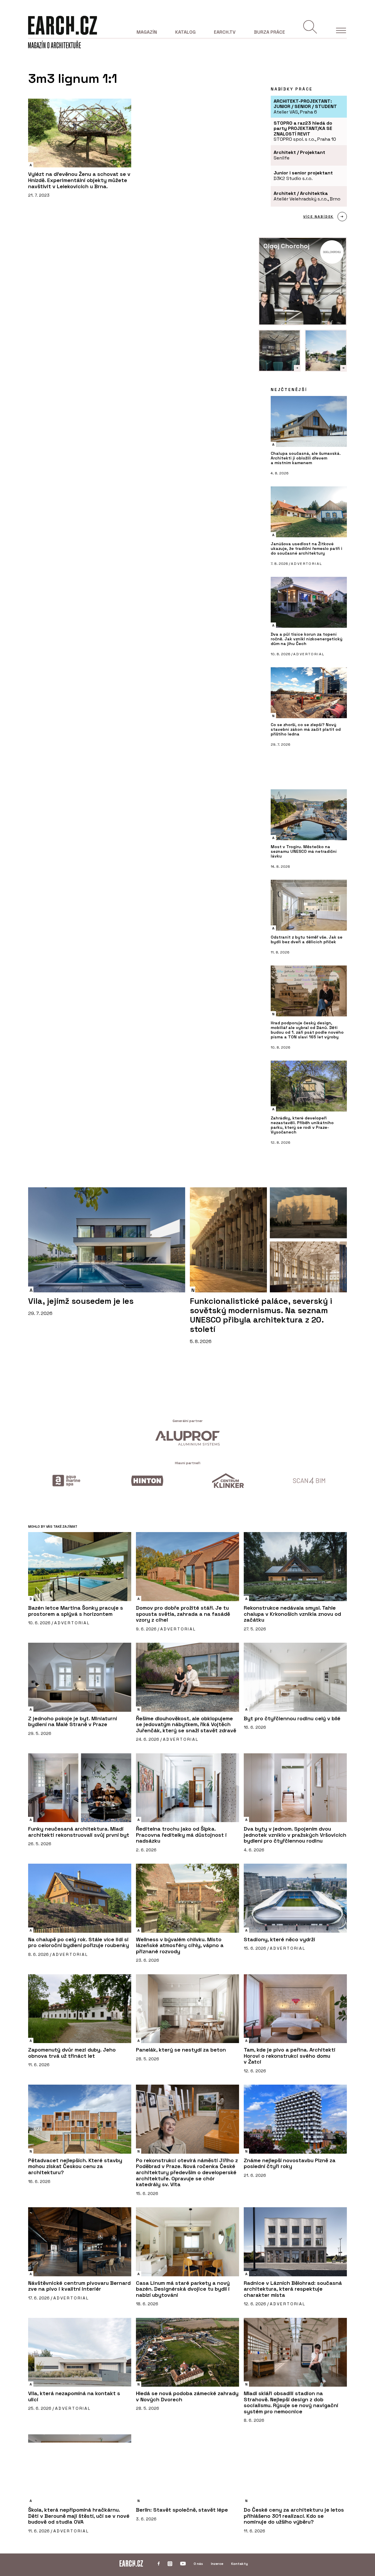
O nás (198, 2564)
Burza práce (270, 32)
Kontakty (240, 2564)
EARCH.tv (225, 32)
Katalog (185, 32)
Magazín (147, 32)
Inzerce (217, 2564)
